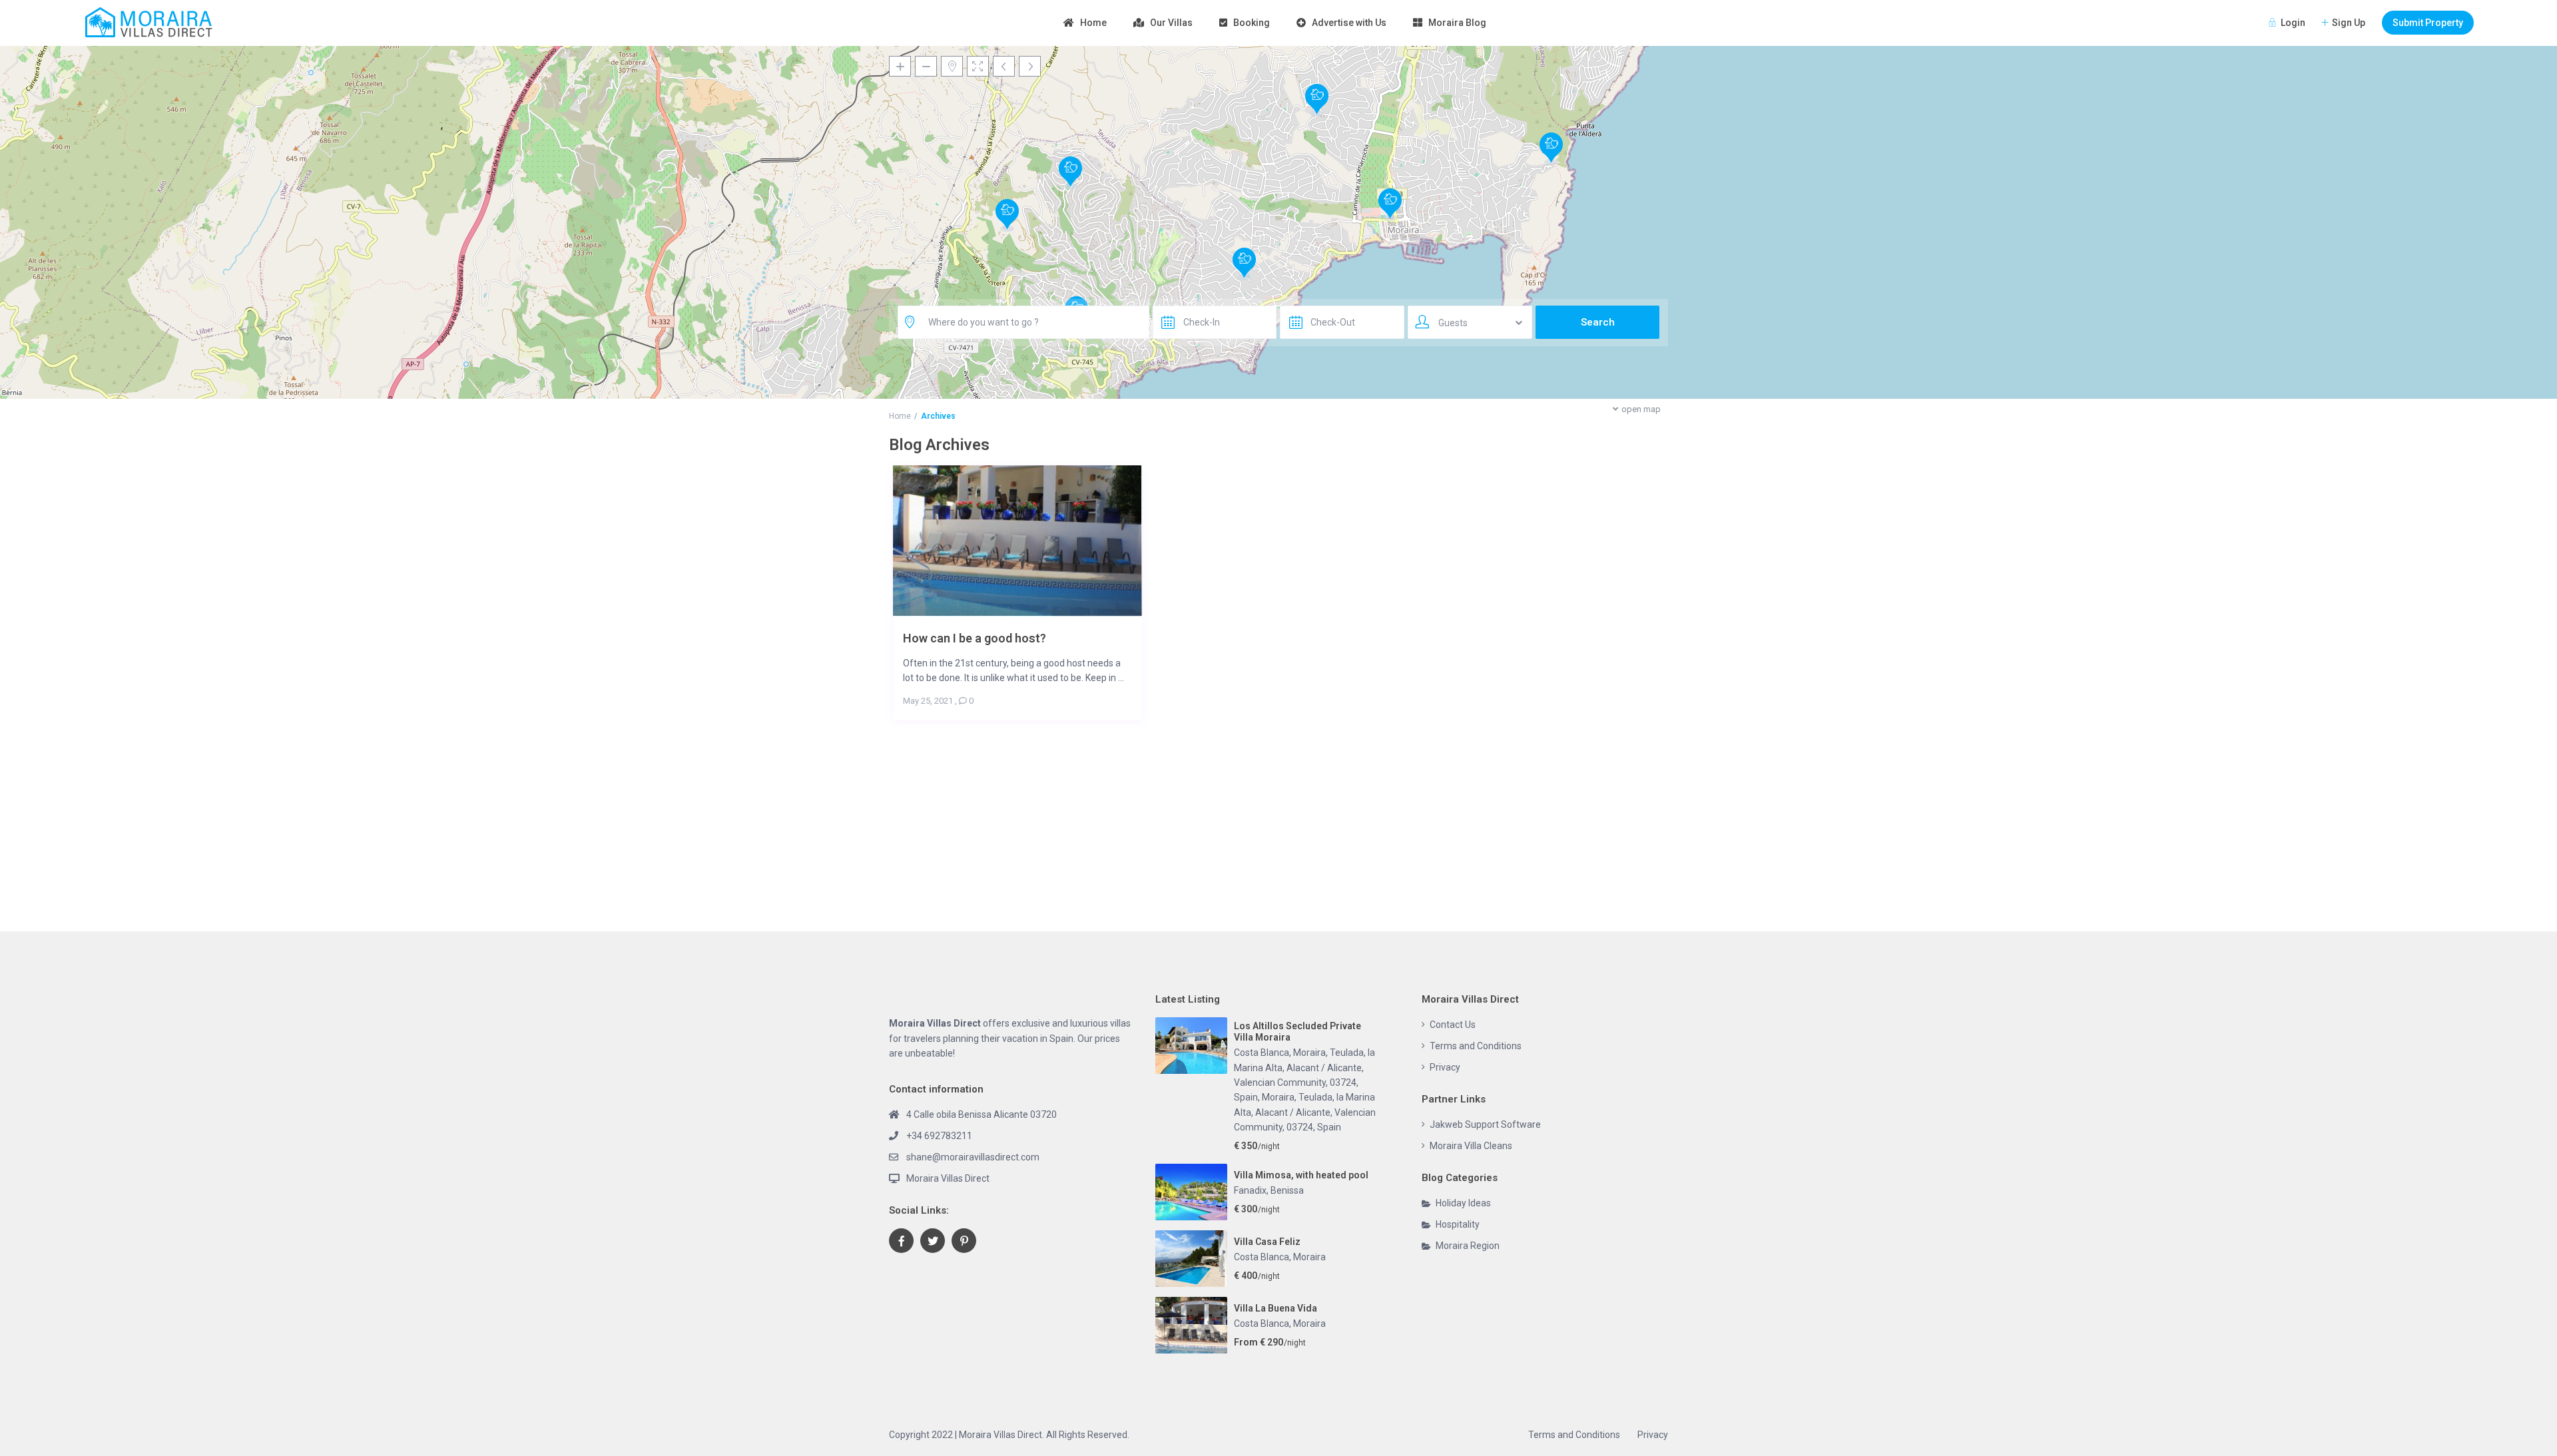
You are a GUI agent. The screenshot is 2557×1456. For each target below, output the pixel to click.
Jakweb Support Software (1485, 1124)
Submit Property (2428, 23)
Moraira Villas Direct (948, 1178)
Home (1093, 23)
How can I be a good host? (975, 638)
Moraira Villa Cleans (1471, 1146)
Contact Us (1453, 1025)
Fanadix (1250, 1190)
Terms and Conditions (1476, 1046)
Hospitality (1458, 1224)
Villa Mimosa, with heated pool (1301, 1175)
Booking (1252, 23)
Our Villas (1171, 23)
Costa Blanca (1262, 1257)
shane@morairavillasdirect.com (973, 1157)
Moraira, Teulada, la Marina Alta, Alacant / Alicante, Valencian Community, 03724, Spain (1305, 1112)
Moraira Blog (1457, 23)
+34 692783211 (939, 1136)
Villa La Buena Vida (1276, 1308)
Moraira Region (1468, 1246)
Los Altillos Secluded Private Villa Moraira (1297, 1032)
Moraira (1309, 1257)
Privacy (1445, 1067)
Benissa (1287, 1190)
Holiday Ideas (1463, 1203)
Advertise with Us (1349, 23)
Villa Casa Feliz (1267, 1242)
